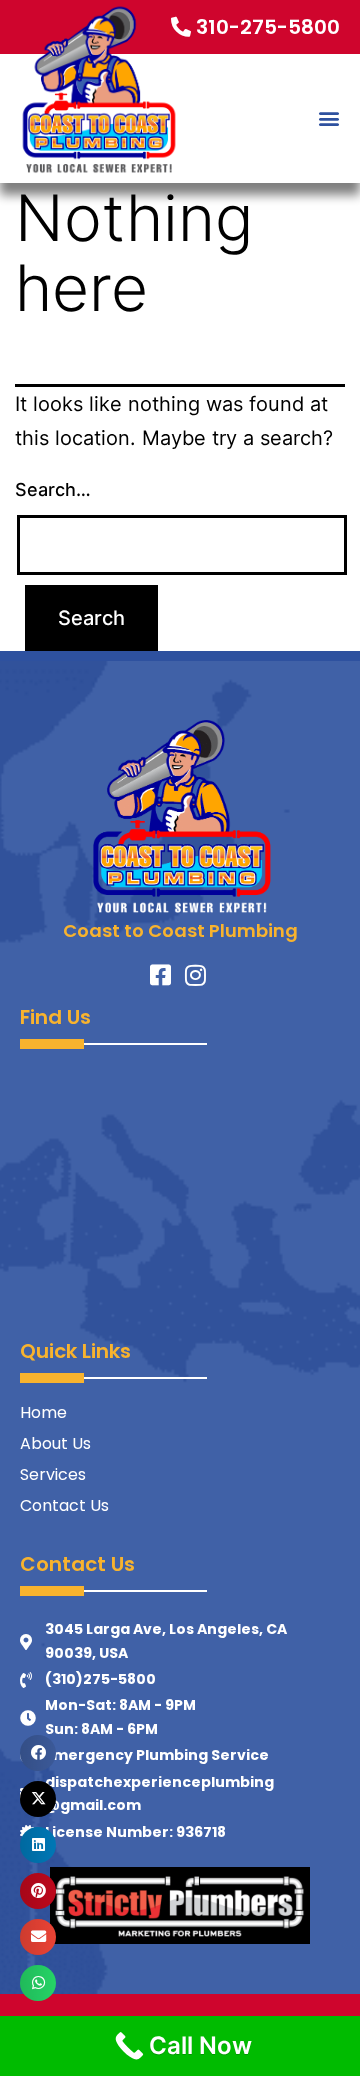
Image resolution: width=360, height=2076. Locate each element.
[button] (328, 118)
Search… (53, 489)
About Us (55, 1443)
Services (53, 1474)
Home (43, 1412)
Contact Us (64, 1505)
